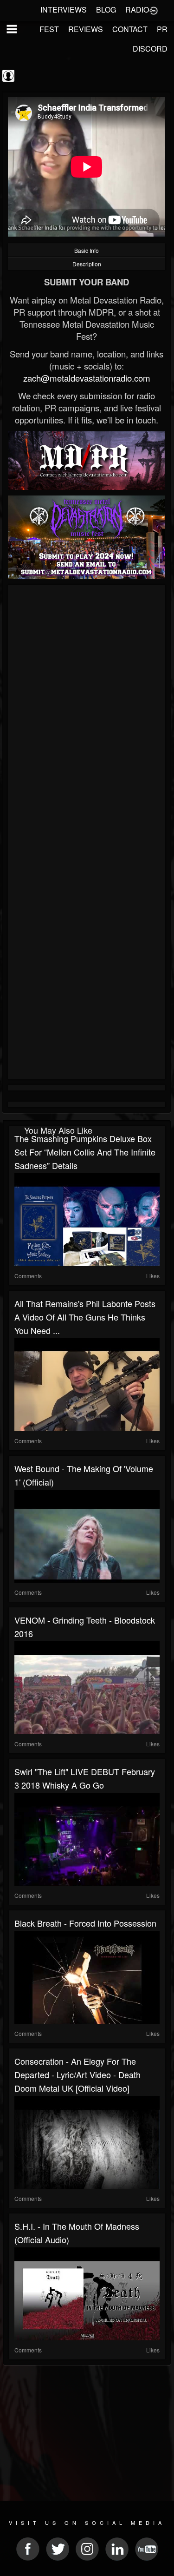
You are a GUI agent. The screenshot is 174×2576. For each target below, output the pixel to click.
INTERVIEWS (64, 10)
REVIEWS (86, 29)
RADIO (137, 10)
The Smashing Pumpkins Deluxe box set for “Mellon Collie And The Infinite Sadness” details (85, 1152)
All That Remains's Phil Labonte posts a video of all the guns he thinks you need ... (85, 1317)
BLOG (106, 10)
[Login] (154, 10)
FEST (49, 29)
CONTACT (130, 29)
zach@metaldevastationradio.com (87, 378)
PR (162, 29)
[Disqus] (87, 712)
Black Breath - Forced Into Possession (85, 1923)
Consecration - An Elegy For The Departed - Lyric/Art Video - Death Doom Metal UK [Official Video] (77, 2074)
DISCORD (150, 49)
